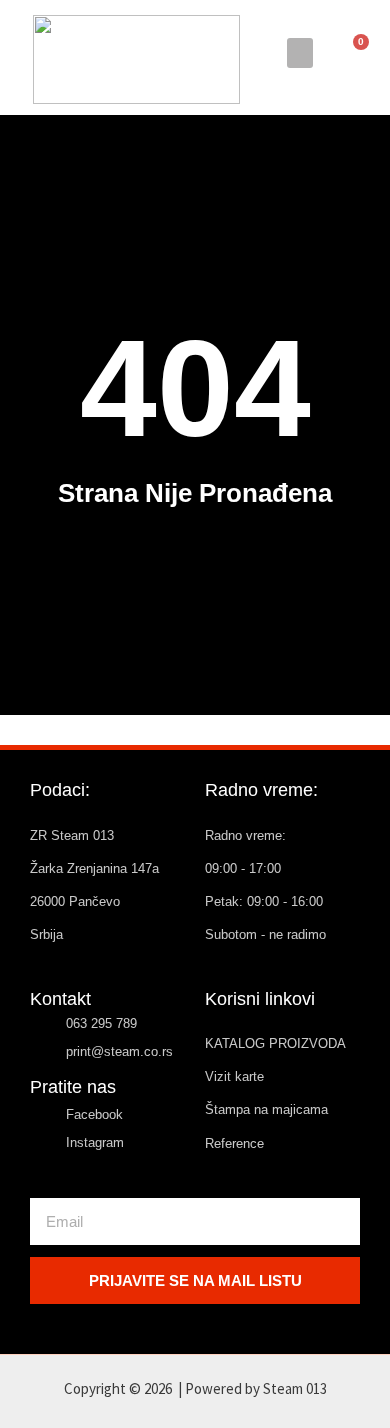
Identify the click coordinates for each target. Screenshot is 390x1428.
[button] (300, 53)
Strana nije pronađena (195, 493)
